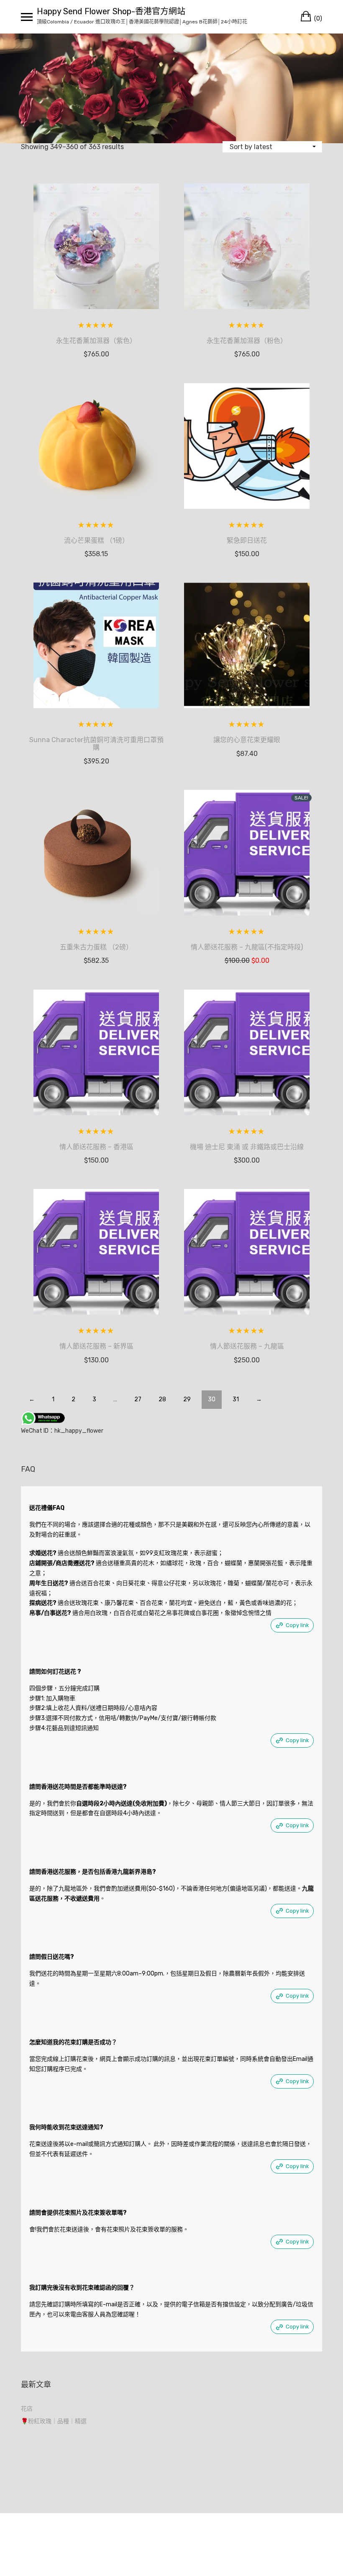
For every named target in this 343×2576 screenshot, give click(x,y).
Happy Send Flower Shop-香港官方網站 (111, 11)
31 (236, 1399)
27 (138, 1399)
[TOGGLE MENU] (27, 17)
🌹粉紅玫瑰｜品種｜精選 (54, 2421)
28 (162, 1399)
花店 (27, 2409)
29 (187, 1399)
